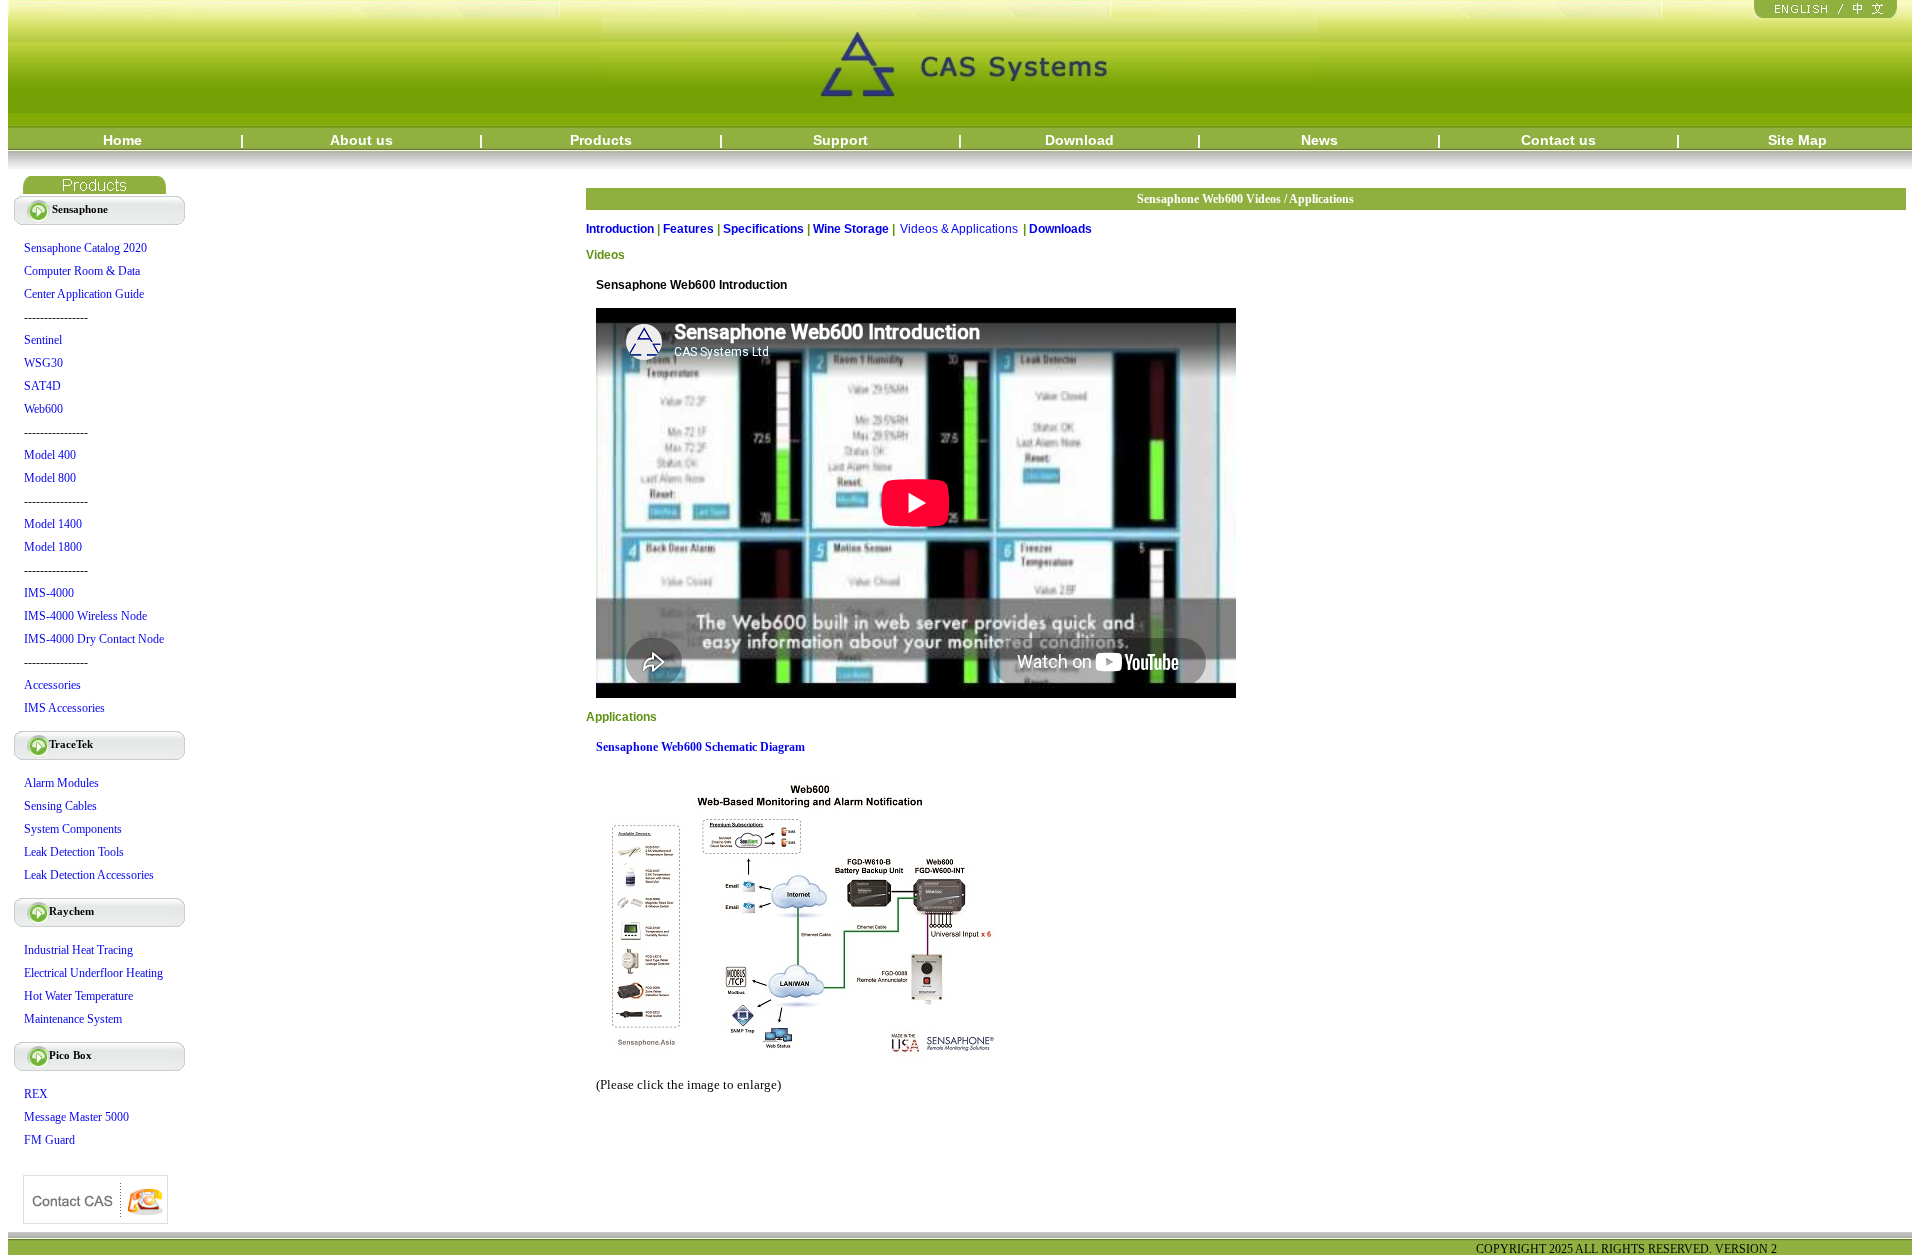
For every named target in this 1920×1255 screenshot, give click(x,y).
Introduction (620, 229)
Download (1079, 140)
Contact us (1558, 140)
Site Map (1797, 140)
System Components (73, 829)
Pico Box (57, 1055)
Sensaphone (65, 209)
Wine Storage (851, 229)
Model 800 (50, 478)
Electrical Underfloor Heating (93, 973)
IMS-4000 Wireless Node (85, 616)
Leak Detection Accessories (89, 875)
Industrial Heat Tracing (78, 950)
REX (36, 1094)
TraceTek (57, 744)
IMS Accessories (64, 708)
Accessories (52, 685)
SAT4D (42, 386)
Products (601, 140)
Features (688, 229)
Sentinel (43, 340)
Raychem (58, 911)
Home (122, 140)
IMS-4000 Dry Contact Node (94, 639)
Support (840, 140)
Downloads (1060, 229)
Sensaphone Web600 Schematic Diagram (700, 747)
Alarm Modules (61, 783)
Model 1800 (53, 547)
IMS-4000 (49, 593)
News (1319, 140)
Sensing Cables (60, 806)
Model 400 (50, 455)
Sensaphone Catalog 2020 (85, 248)
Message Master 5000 (76, 1117)
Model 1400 (53, 524)
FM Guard (49, 1140)
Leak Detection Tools (74, 852)
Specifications (763, 229)
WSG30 (43, 363)
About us (361, 140)
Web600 (43, 409)
